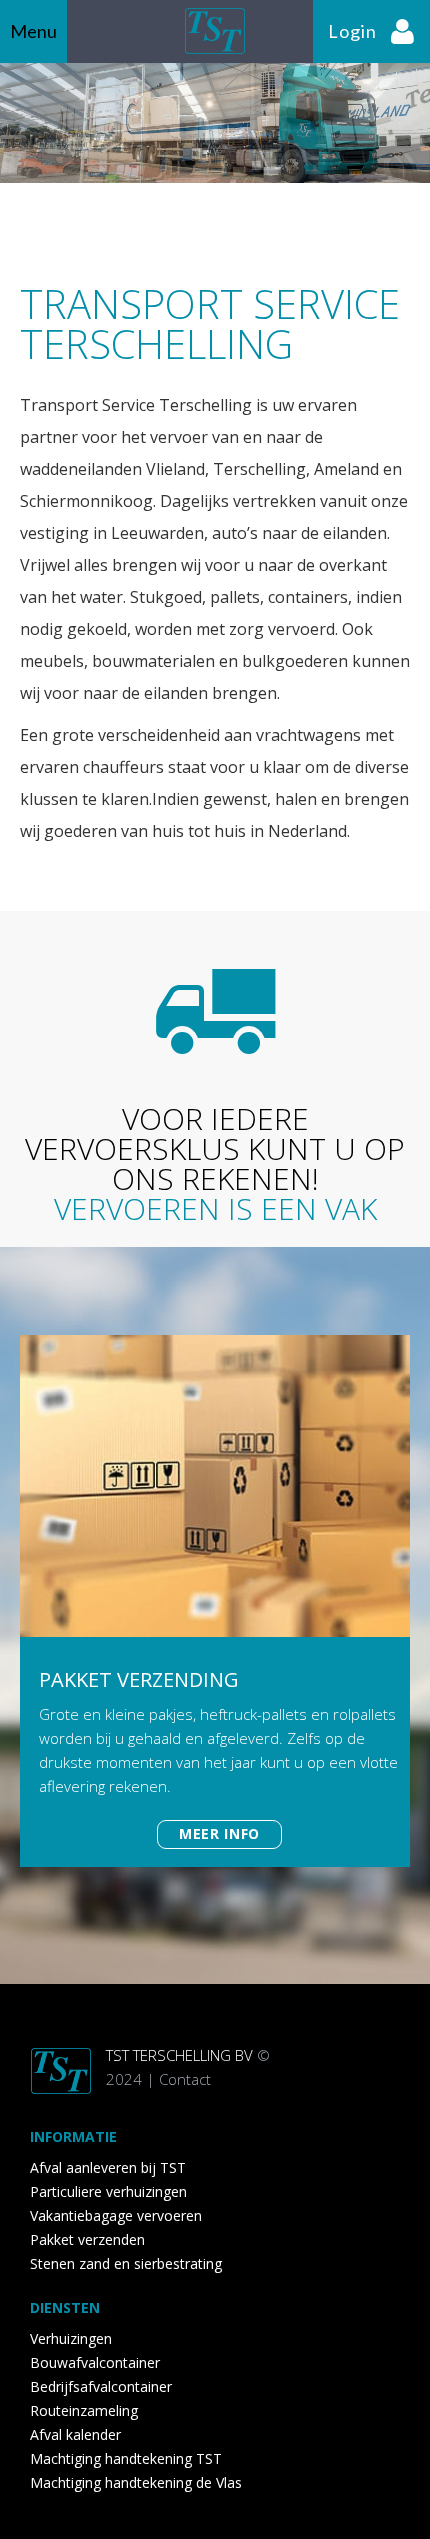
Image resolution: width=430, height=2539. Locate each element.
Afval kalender (75, 2434)
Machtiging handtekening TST (126, 2458)
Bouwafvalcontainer (95, 2362)
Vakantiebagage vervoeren (116, 2215)
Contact (185, 2079)
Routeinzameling (84, 2410)
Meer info (219, 1833)
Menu (33, 31)
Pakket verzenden (87, 2239)
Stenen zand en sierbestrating (126, 2263)
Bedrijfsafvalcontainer (101, 2386)
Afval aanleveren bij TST (108, 2167)
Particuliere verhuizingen (108, 2191)
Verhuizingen (71, 2338)
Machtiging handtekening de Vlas (136, 2482)
